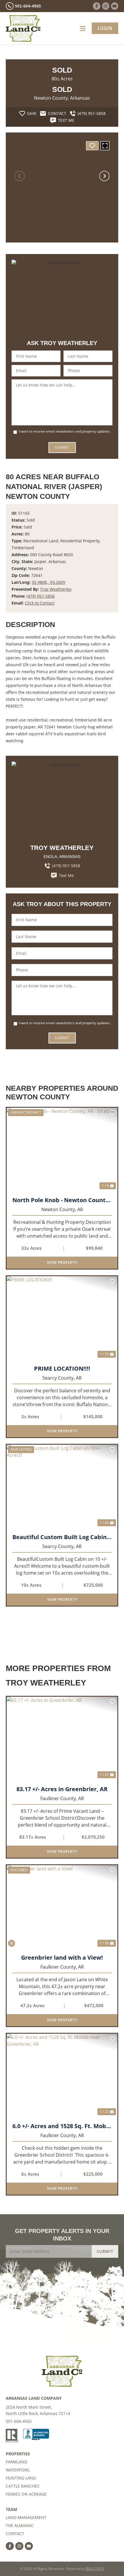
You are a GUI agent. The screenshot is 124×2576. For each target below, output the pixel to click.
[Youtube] (115, 6)
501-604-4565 (19, 2421)
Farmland (17, 2462)
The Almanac (20, 2525)
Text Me (66, 875)
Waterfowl (18, 2470)
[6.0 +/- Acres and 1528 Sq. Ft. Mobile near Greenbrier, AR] (62, 2075)
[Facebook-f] (96, 6)
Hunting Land (21, 2478)
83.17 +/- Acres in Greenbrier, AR (62, 1789)
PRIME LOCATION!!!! (62, 1369)
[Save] (92, 146)
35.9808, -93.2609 (48, 582)
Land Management (26, 2517)
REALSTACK (95, 2569)
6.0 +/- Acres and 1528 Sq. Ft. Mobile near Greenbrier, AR (62, 2126)
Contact (15, 2534)
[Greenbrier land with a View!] (62, 1907)
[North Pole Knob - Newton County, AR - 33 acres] (62, 1149)
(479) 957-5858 (41, 596)
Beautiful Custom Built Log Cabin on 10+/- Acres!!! (62, 1537)
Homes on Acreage (26, 2494)
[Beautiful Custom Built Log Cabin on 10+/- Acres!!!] (62, 1486)
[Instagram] (106, 6)
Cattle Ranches (23, 2486)
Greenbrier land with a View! (62, 1958)
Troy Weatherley (56, 589)
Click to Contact (40, 603)
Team (11, 2509)
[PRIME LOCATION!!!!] (62, 1318)
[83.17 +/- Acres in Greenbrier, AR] (62, 1738)
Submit (62, 447)
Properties (18, 2454)
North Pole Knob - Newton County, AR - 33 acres (62, 1200)
